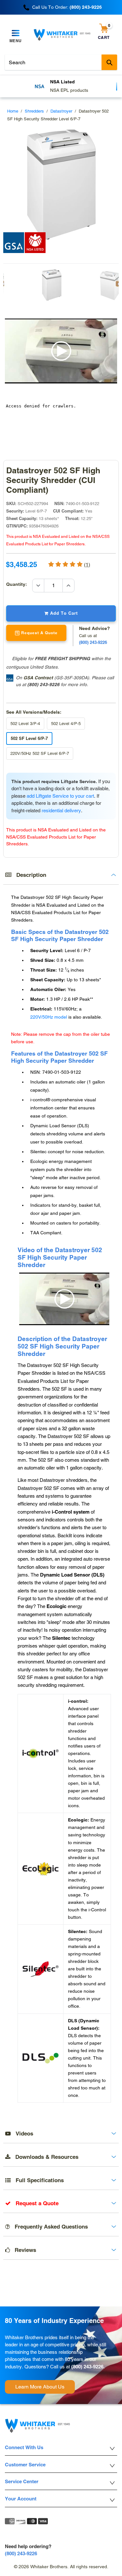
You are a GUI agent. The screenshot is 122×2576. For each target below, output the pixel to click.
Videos (22, 2134)
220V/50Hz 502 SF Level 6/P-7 (40, 753)
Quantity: (19, 584)
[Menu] (16, 33)
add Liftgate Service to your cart (60, 796)
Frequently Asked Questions (49, 2227)
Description (29, 875)
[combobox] (61, 62)
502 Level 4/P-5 (66, 724)
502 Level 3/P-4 (25, 724)
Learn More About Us (40, 2387)
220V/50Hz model (49, 1017)
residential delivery (61, 810)
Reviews (23, 2250)
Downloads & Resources (44, 2157)
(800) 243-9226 (43, 684)
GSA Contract (38, 678)
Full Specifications (37, 2180)
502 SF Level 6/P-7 (29, 738)
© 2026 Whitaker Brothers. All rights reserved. (61, 2567)
